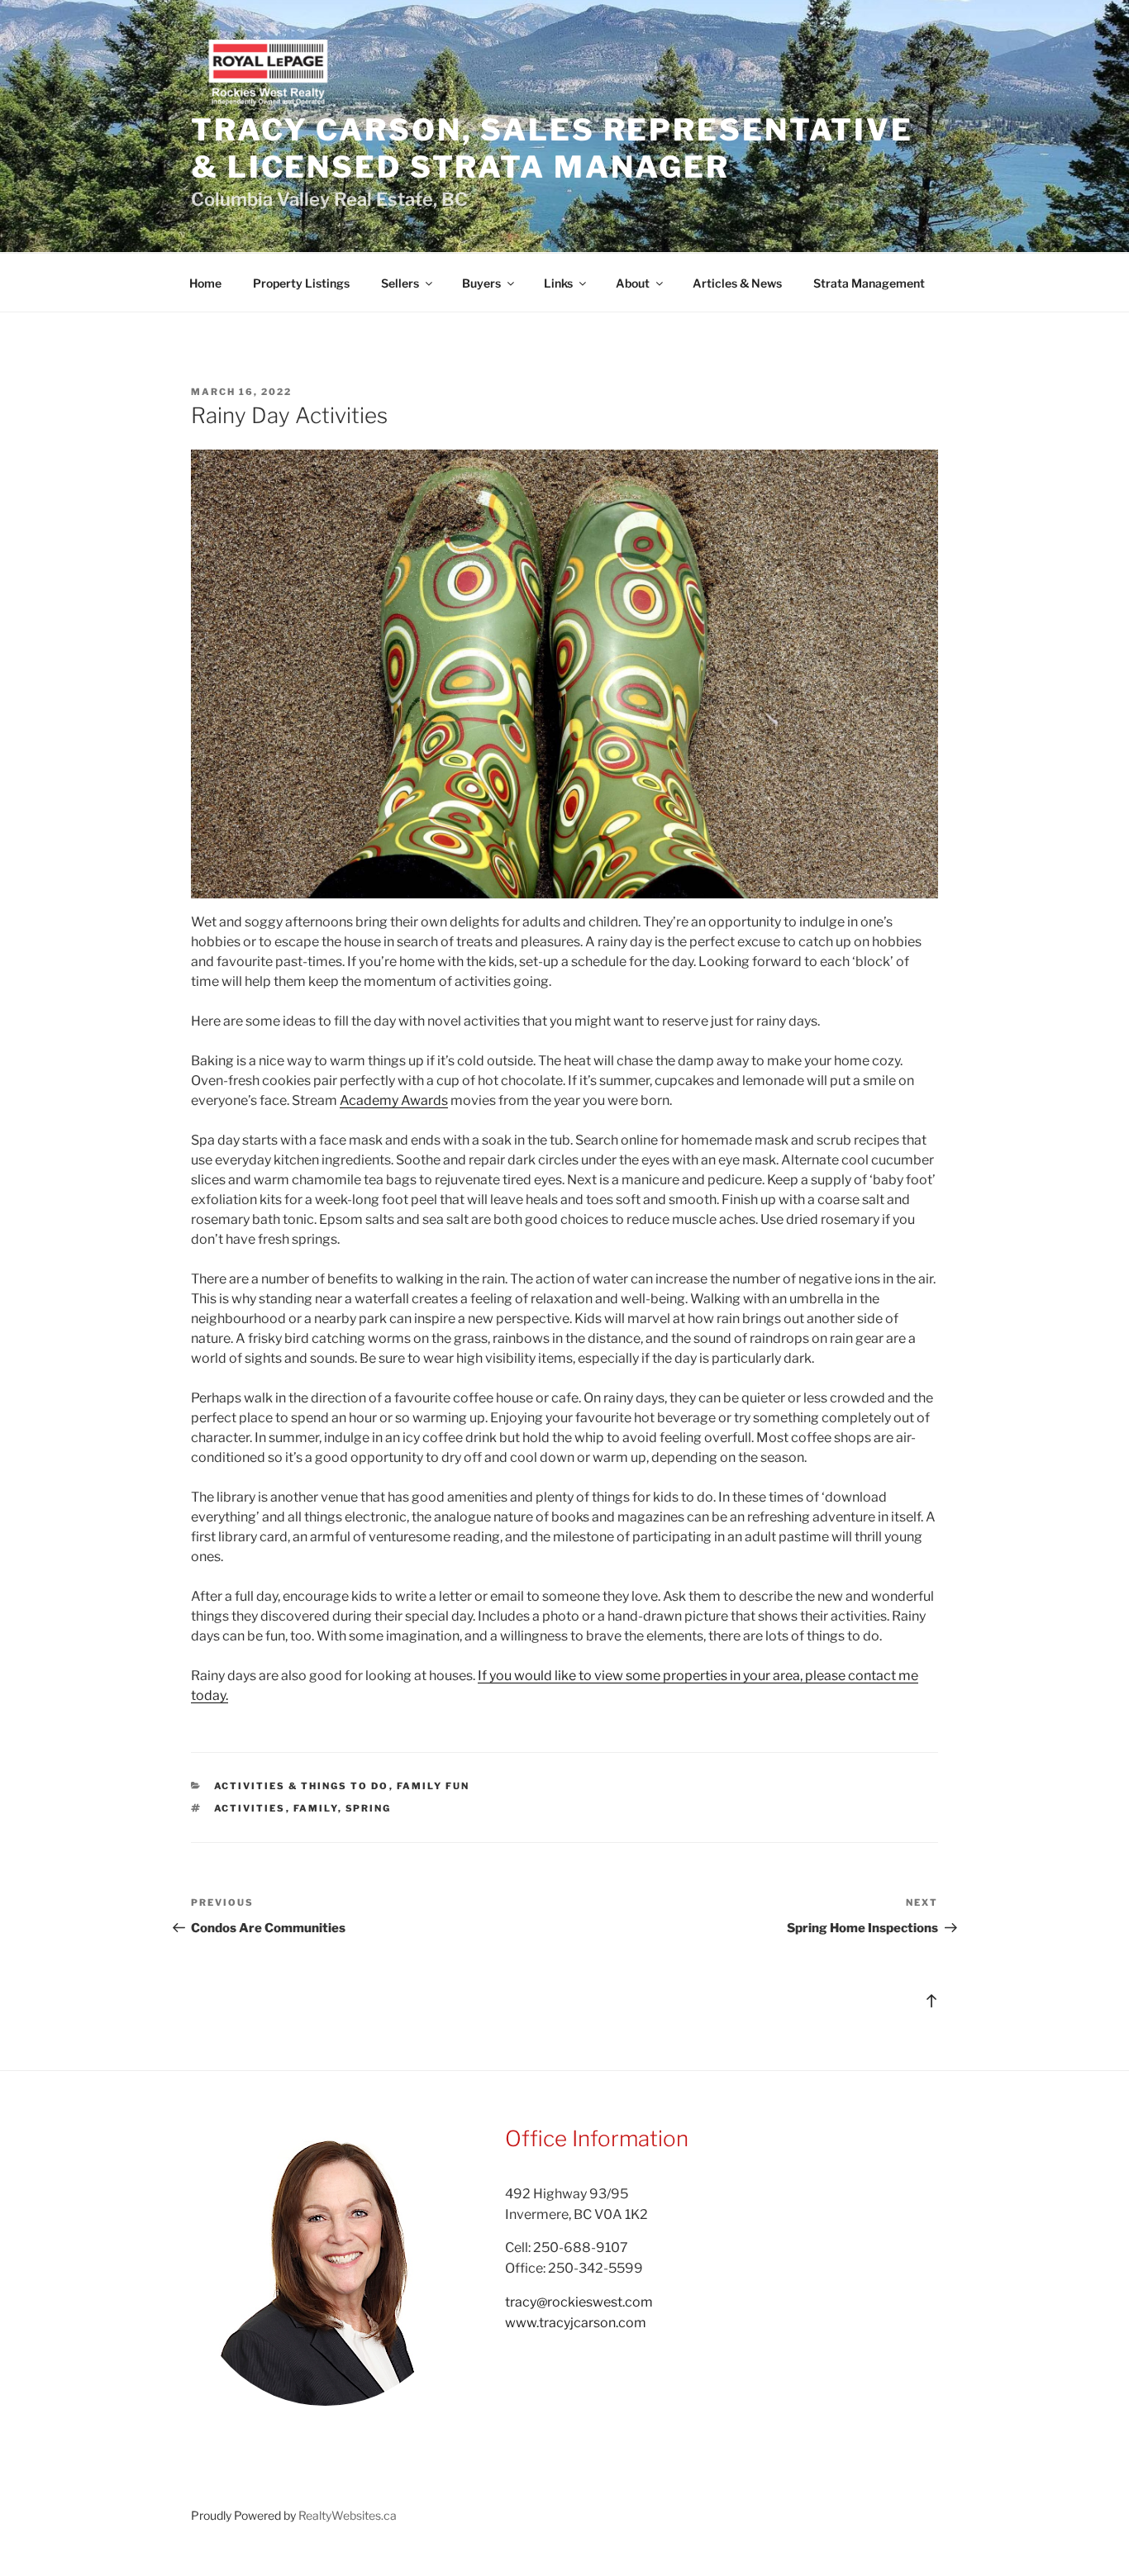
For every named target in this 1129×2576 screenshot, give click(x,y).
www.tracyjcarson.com (576, 2323)
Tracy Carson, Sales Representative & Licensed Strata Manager (552, 148)
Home (205, 283)
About (633, 283)
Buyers (481, 283)
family (316, 1808)
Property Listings (301, 283)
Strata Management (869, 283)
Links (558, 283)
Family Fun (433, 1786)
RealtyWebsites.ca (348, 2515)
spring (369, 1808)
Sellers (400, 283)
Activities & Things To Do (302, 1786)
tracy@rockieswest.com (579, 2302)
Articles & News (737, 283)
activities (250, 1808)
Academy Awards (394, 1100)
